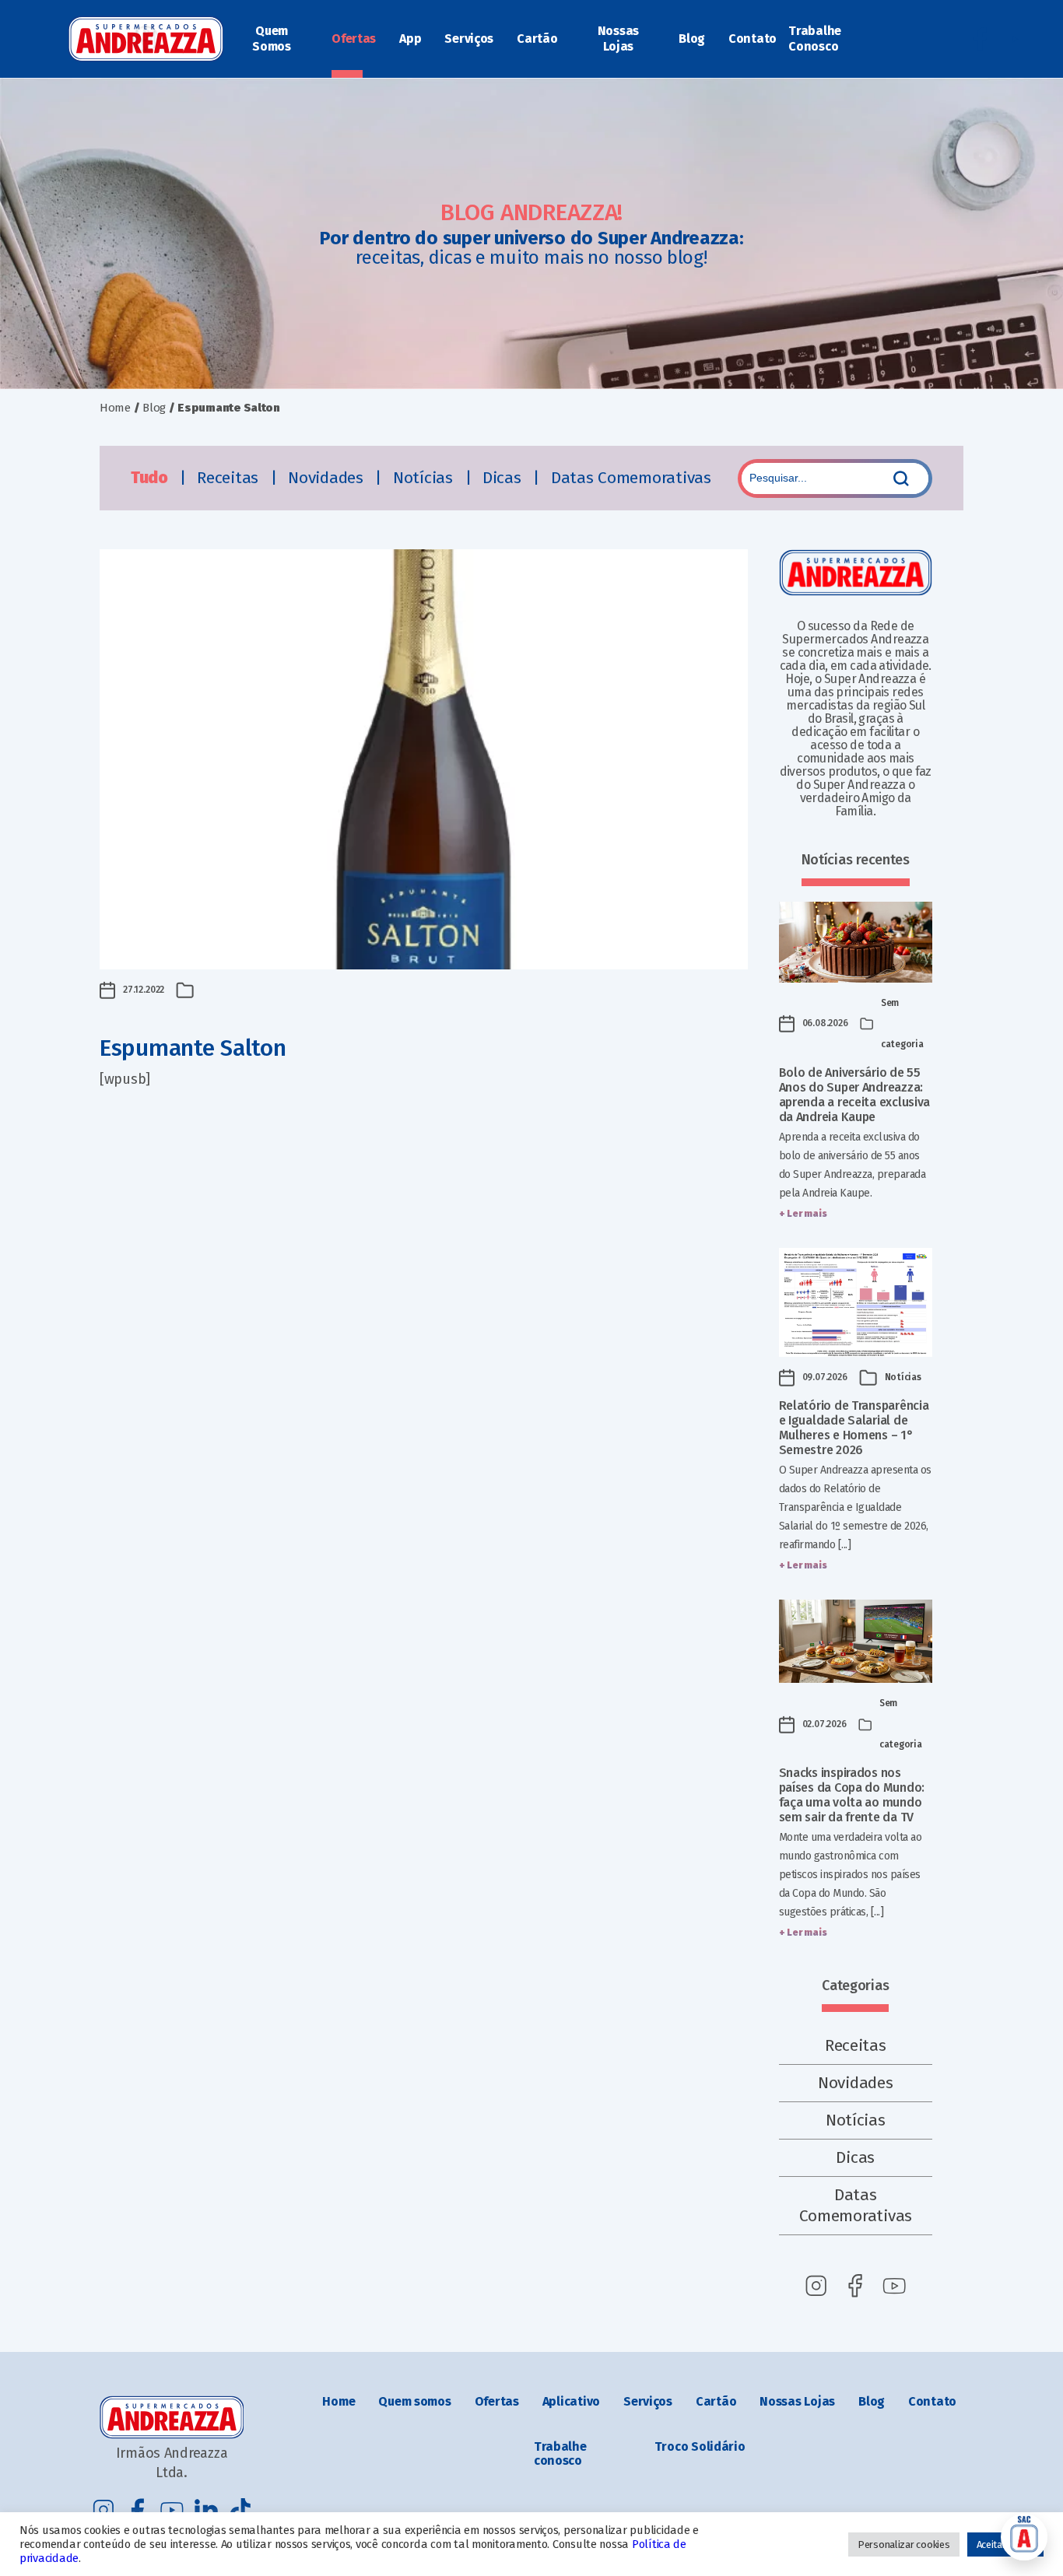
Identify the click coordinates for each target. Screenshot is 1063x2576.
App (410, 39)
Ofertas (354, 39)
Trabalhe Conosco (815, 39)
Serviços (469, 39)
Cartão (537, 39)
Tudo (151, 478)
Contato (753, 39)
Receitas (230, 478)
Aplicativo (571, 2401)
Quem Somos (272, 39)
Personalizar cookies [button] (904, 2544)
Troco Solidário (700, 2446)
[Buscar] (901, 478)
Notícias (425, 478)
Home (115, 408)
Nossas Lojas (618, 39)
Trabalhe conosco (560, 2453)
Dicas (504, 478)
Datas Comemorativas (631, 478)
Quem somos (414, 2401)
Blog (692, 39)
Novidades (328, 478)
